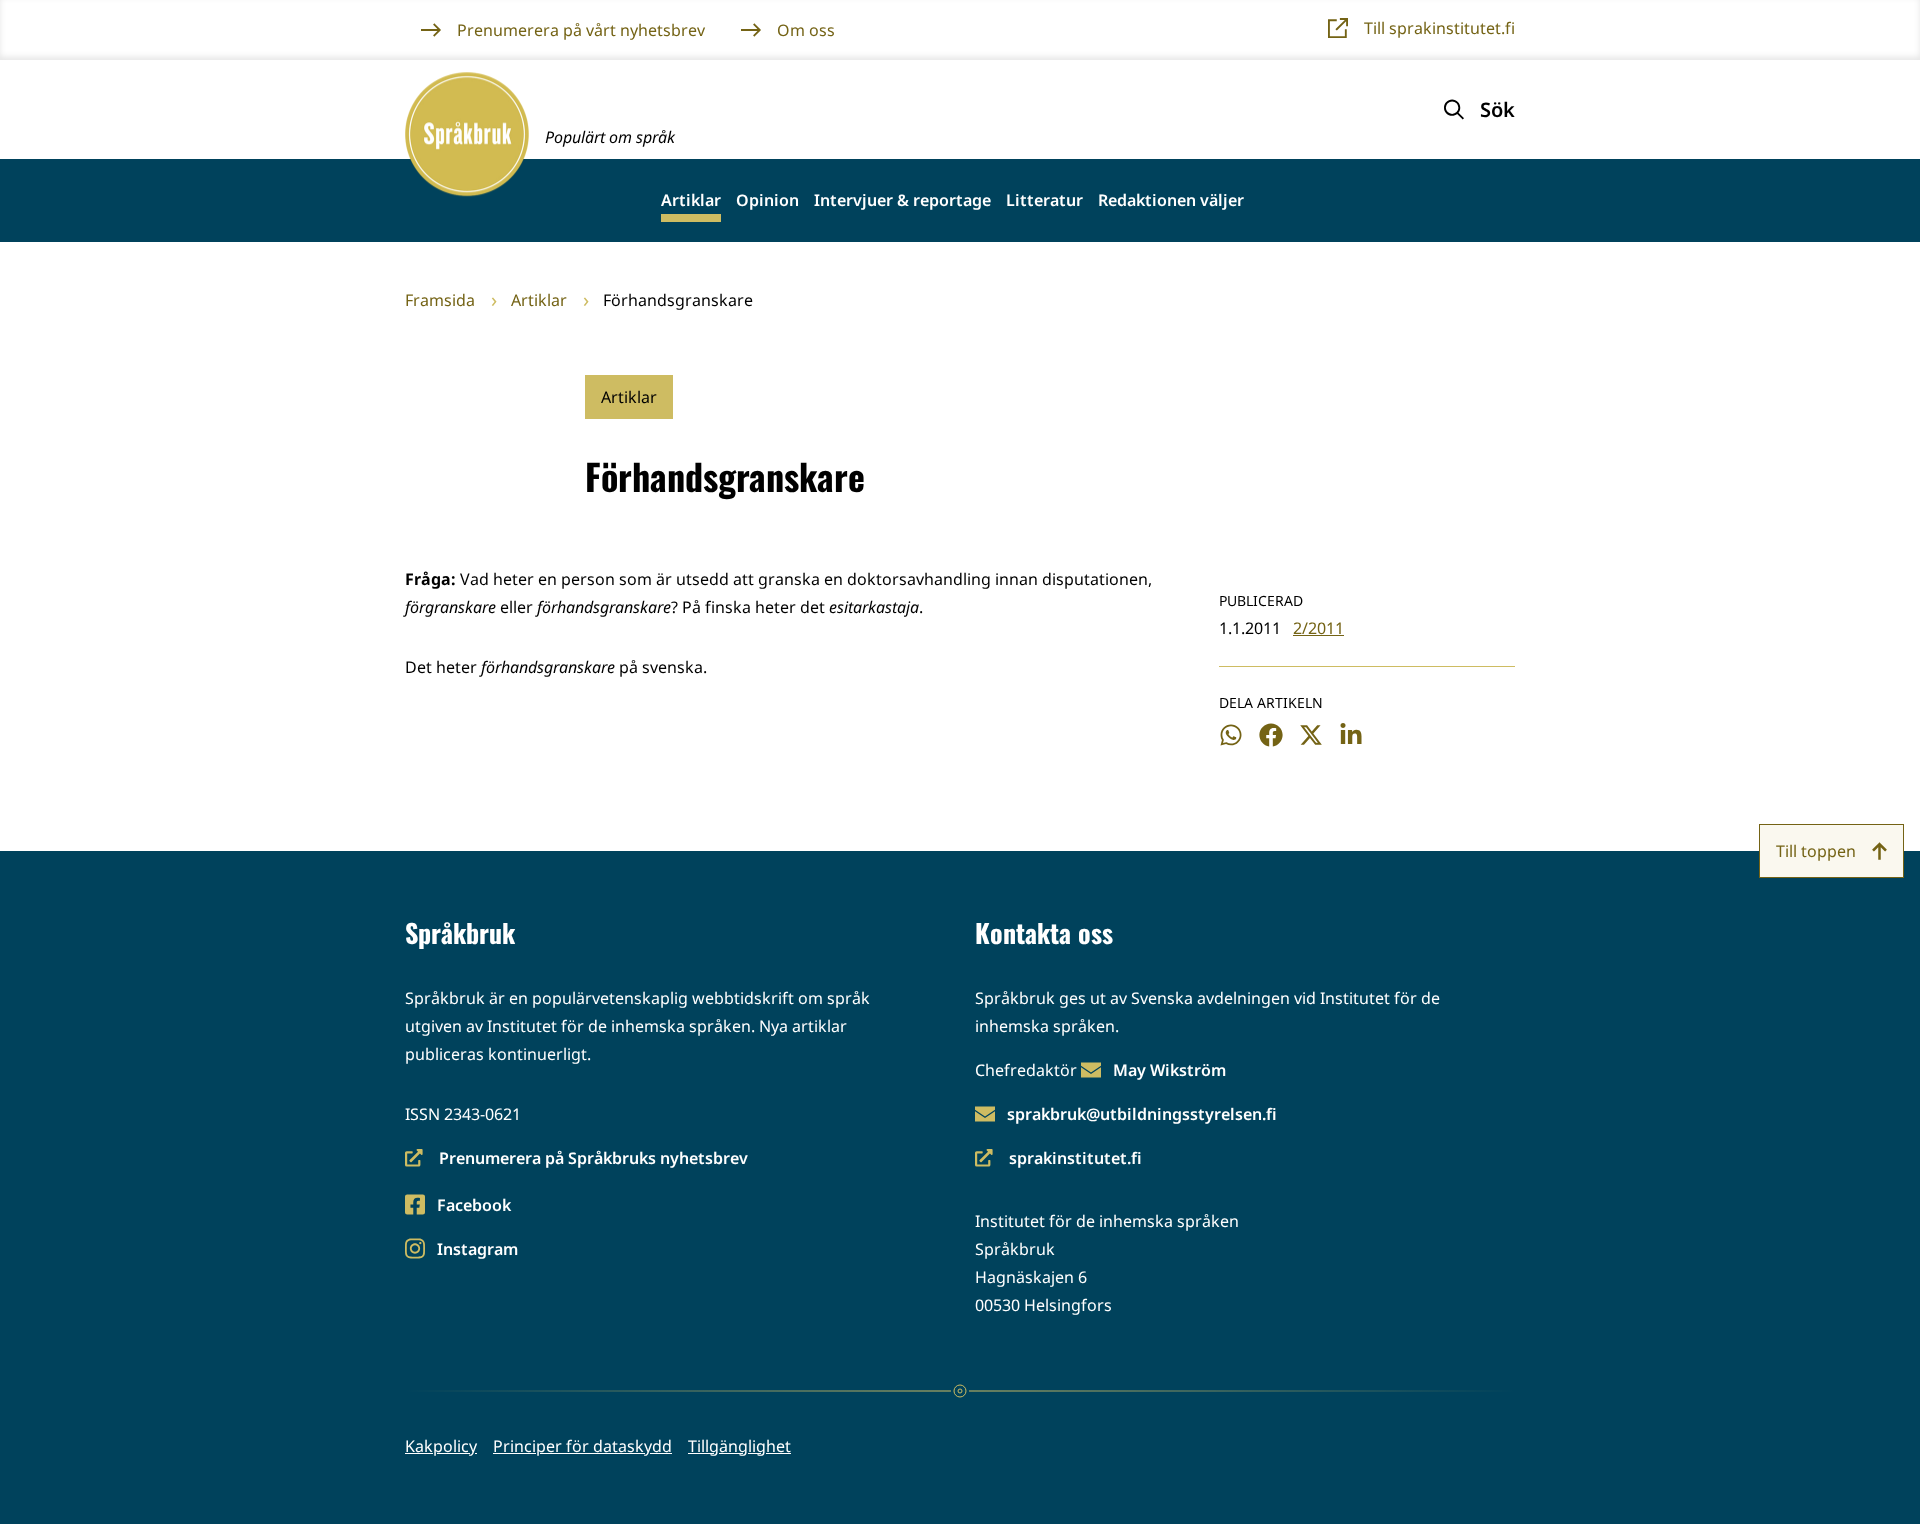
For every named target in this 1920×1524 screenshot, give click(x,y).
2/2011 (1318, 628)
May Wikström (1169, 1070)
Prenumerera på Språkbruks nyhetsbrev (576, 1159)
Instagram (477, 1250)
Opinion (767, 200)
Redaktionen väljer (1171, 200)
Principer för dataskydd (582, 1446)
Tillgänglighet (739, 1446)
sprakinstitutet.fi (1058, 1159)
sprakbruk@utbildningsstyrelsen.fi (1142, 1114)
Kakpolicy (441, 1446)
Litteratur (1044, 200)
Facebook (473, 1206)
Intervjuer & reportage (902, 200)
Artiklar (691, 200)
